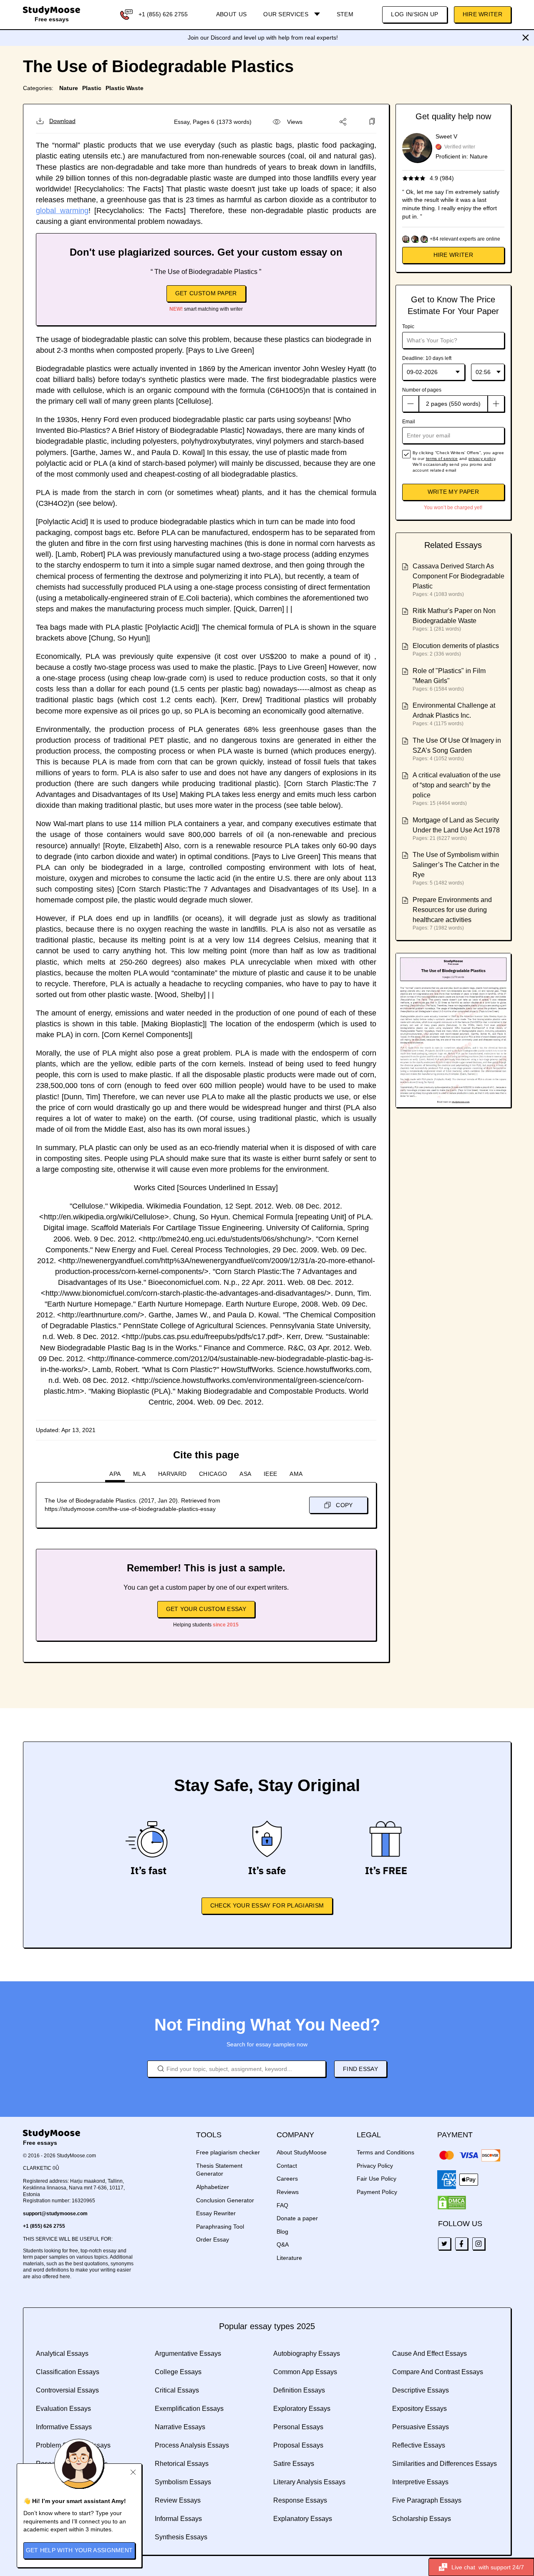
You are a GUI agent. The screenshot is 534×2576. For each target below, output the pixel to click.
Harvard (172, 1474)
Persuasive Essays (421, 2427)
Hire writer (453, 255)
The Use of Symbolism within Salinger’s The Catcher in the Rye (456, 865)
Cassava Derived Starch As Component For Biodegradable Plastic (458, 576)
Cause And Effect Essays (429, 2354)
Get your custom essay (206, 1609)
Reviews (288, 2192)
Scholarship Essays (422, 2519)
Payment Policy (377, 2192)
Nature (69, 88)
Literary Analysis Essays (309, 2482)
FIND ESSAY (360, 2069)
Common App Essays (305, 2372)
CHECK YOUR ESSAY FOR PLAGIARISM (267, 1905)
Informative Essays (64, 2427)
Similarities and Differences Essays (445, 2464)
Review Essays (178, 2500)
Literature (289, 2258)
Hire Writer (482, 14)
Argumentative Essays (188, 2354)
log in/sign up (414, 14)
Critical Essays (177, 2390)
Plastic (92, 88)
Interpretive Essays (420, 2482)
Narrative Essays (180, 2427)
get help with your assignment (79, 2550)
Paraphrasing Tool (220, 2227)
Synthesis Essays (181, 2537)
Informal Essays (178, 2519)
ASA (245, 1474)
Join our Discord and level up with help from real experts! (263, 38)
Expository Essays (419, 2409)
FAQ (282, 2205)
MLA (139, 1474)
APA (115, 1474)
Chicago (213, 1474)
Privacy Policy (375, 2166)
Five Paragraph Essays (427, 2500)
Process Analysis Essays (192, 2445)
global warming (62, 211)
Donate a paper (297, 2218)
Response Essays (300, 2500)
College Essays (178, 2372)
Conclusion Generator (225, 2200)
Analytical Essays (62, 2354)
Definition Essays (299, 2390)
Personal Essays (298, 2427)
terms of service (442, 459)
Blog (282, 2232)
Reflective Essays (419, 2445)
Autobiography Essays (307, 2354)
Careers (287, 2179)
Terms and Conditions (385, 2152)
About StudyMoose (302, 2152)
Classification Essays (68, 2372)
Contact (287, 2166)
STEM (345, 14)
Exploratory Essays (302, 2409)
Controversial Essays (67, 2390)
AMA (296, 1474)
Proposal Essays (298, 2445)
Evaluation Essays (63, 2409)
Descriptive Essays (421, 2390)
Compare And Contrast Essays (438, 2372)
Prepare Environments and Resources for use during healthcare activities (452, 910)
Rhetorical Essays (182, 2464)
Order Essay (213, 2239)
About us (231, 14)
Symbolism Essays (183, 2482)
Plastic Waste (125, 88)
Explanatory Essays (303, 2519)
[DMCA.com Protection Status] (452, 2203)
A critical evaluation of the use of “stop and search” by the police (457, 785)
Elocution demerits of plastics (456, 646)
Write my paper (453, 492)
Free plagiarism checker (228, 2152)
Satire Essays (294, 2464)
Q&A (283, 2244)
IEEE (270, 1474)
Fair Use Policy (377, 2179)
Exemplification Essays (189, 2409)
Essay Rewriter (216, 2213)
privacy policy (482, 459)
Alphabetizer (213, 2187)
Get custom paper (206, 293)
